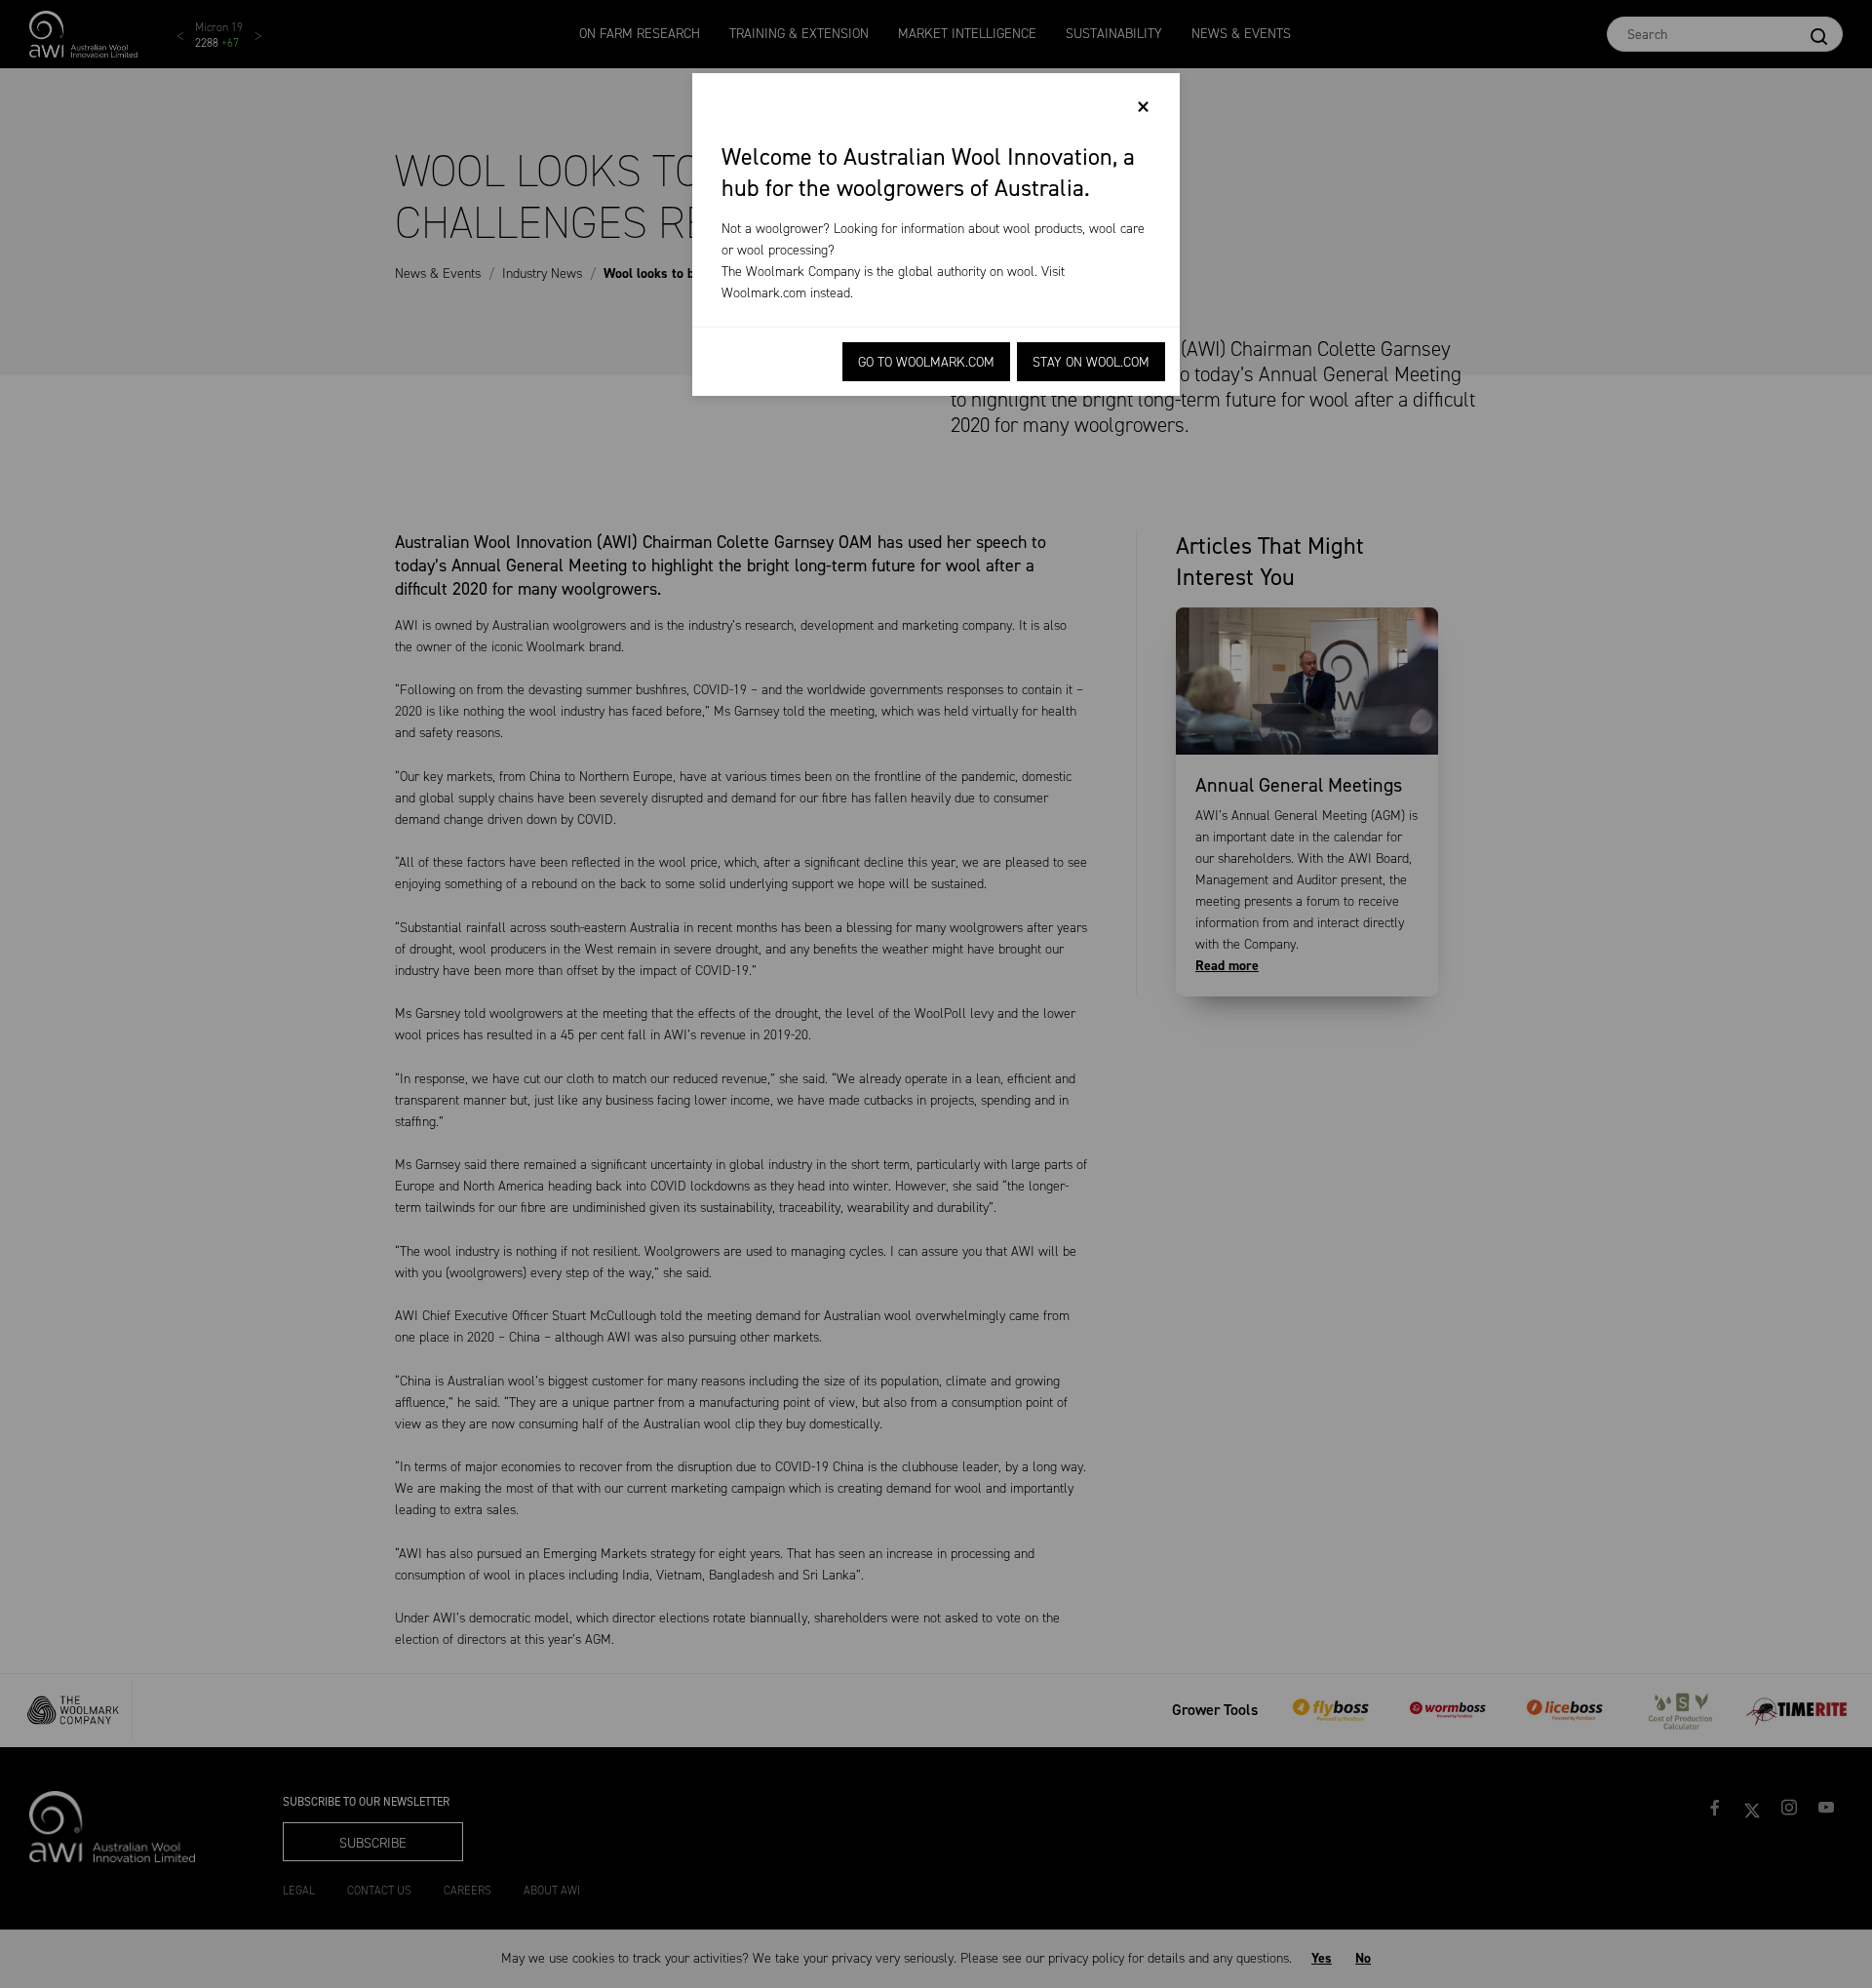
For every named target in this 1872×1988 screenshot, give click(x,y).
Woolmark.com (764, 293)
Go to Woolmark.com (926, 362)
